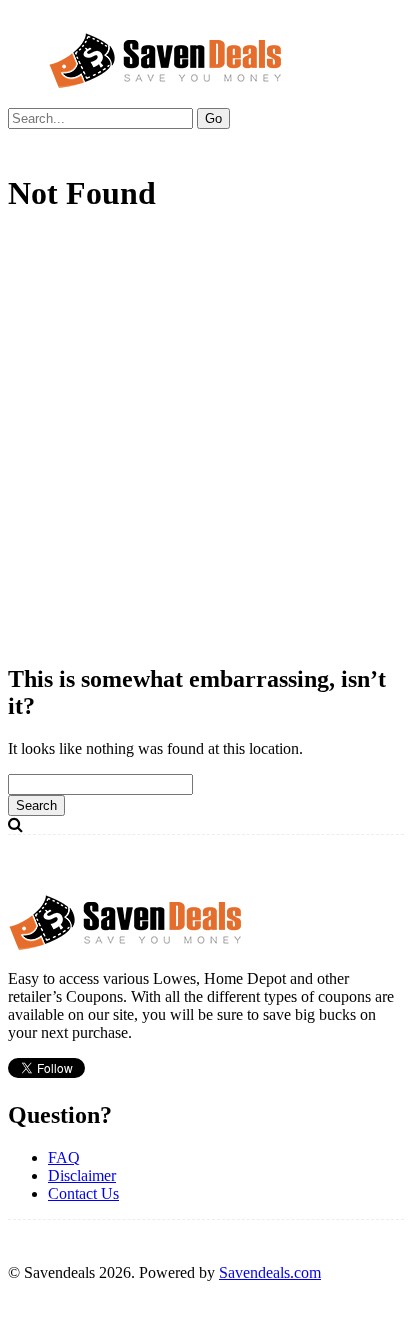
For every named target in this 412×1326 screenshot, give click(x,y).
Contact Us (83, 1193)
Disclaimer (82, 1175)
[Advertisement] (206, 440)
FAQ (64, 1157)
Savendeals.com (270, 1272)
